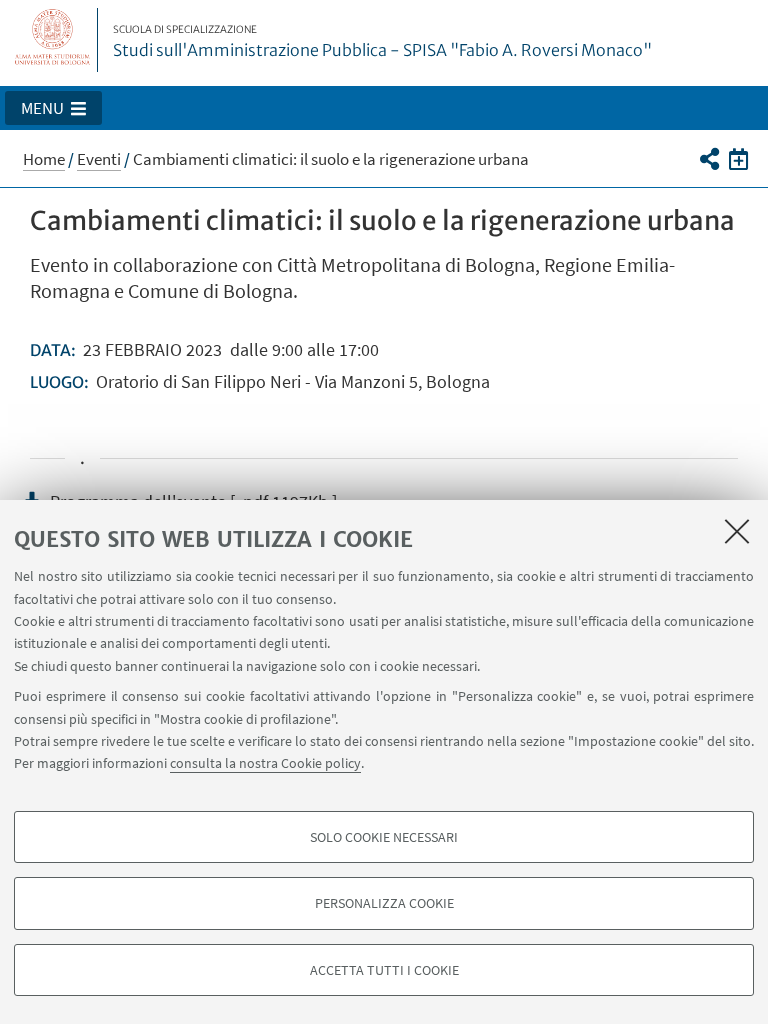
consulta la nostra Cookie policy (265, 763)
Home (44, 159)
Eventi (99, 159)
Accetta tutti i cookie (384, 970)
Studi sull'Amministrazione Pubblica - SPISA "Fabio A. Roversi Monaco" (382, 42)
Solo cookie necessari (384, 837)
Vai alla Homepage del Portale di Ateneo (53, 40)
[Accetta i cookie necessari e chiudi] (737, 531)
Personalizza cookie (384, 903)
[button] (53, 108)
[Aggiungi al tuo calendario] (738, 158)
